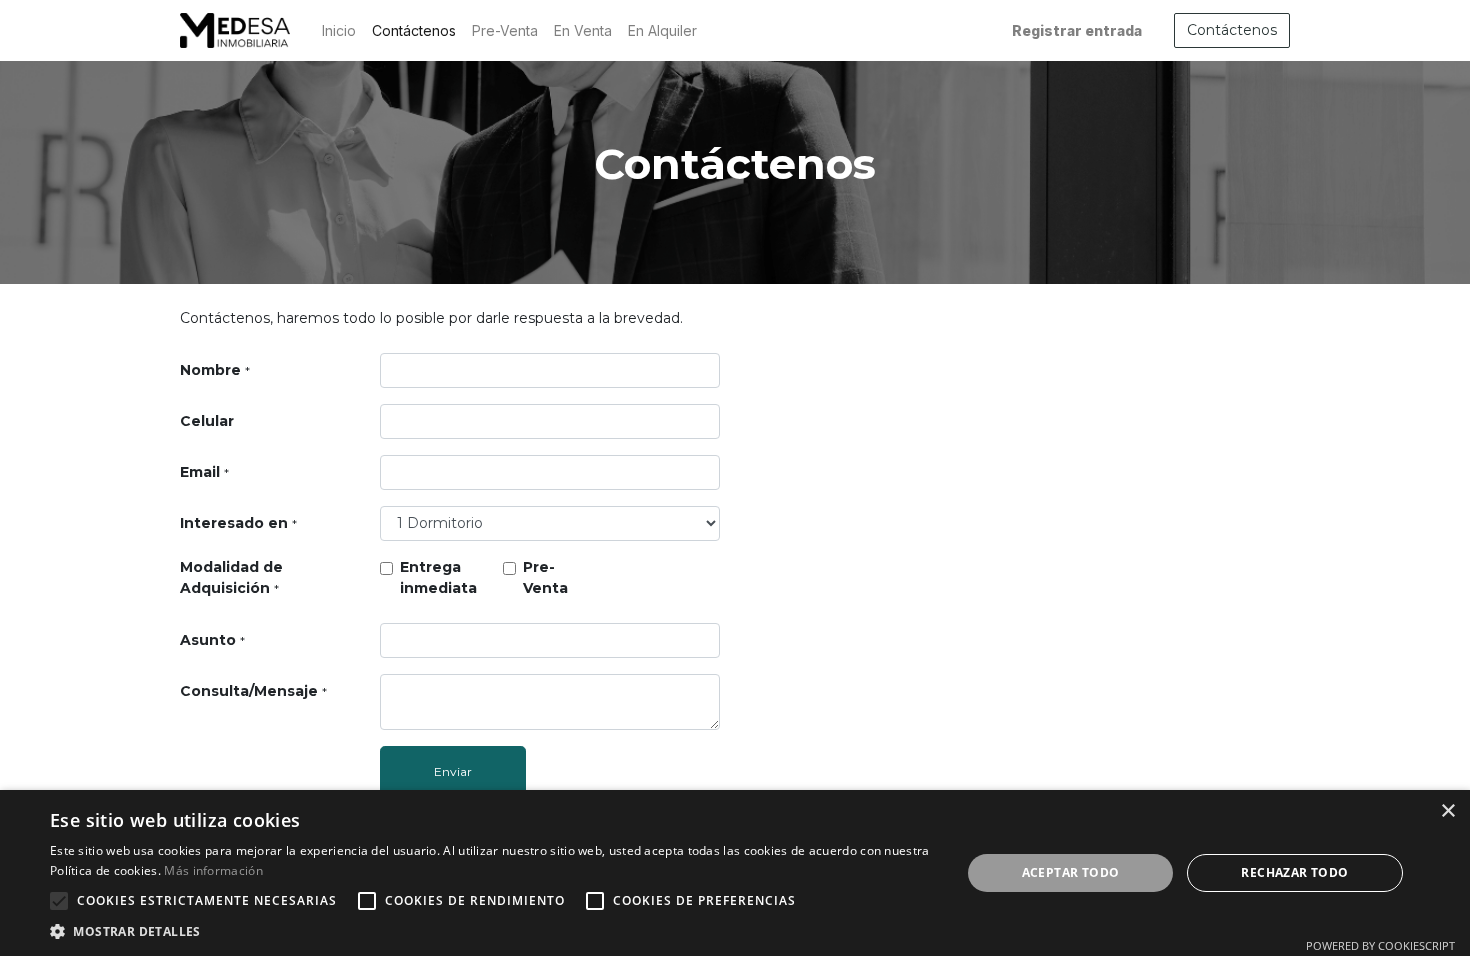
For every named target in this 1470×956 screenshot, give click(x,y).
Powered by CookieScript (1380, 945)
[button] (59, 901)
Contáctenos (1232, 30)
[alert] (735, 873)
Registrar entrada (1077, 30)
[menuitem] (339, 30)
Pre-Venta (545, 577)
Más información (213, 870)
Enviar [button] (453, 771)
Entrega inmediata (438, 577)
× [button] (1447, 811)
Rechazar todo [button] (1294, 872)
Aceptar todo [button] (1071, 872)
